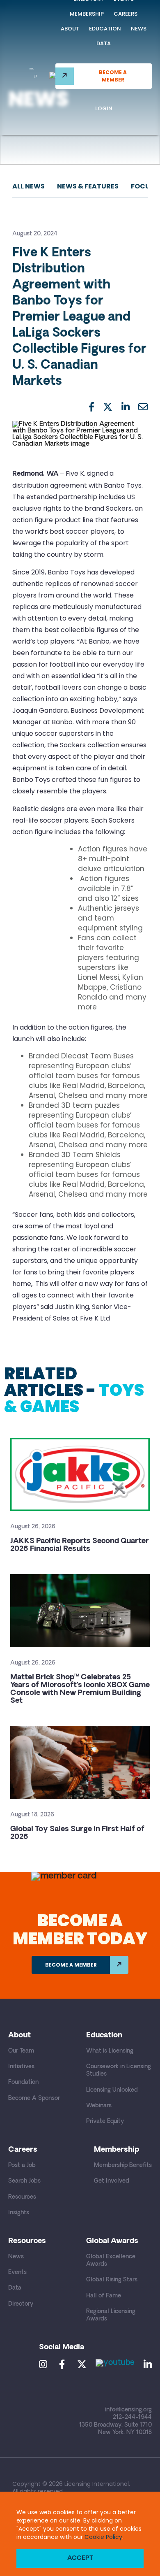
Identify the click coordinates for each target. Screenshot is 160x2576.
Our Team (21, 2051)
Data (104, 43)
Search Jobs (24, 2181)
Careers (126, 14)
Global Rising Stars (112, 2280)
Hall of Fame (104, 2296)
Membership (87, 14)
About (70, 29)
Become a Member (113, 76)
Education (105, 29)
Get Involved (112, 2181)
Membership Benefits (123, 2166)
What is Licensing (110, 2051)
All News (29, 186)
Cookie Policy (103, 2537)
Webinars (99, 2106)
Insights (19, 2213)
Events (17, 2273)
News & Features (88, 186)
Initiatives (21, 2067)
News (139, 29)
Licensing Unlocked (112, 2090)
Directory (21, 2304)
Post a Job (22, 2166)
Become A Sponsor (34, 2098)
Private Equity (105, 2121)
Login (104, 108)
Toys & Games (74, 1398)
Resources (22, 2197)
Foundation (23, 2082)
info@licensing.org (128, 2410)
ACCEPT (80, 2559)
